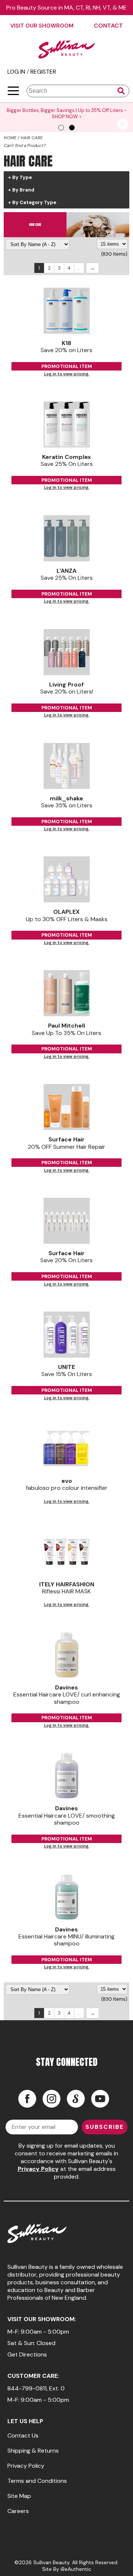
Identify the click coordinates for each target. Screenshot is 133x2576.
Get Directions (27, 2354)
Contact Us (23, 2435)
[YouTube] (100, 2099)
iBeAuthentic (76, 2569)
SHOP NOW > (54, 117)
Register (43, 72)
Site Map (19, 2496)
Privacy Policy (38, 2169)
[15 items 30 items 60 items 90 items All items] (112, 244)
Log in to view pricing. (67, 374)
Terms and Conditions (37, 2481)
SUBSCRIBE (105, 2127)
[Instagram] (51, 2099)
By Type (22, 178)
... (79, 268)
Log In (17, 72)
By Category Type (34, 203)
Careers (18, 2511)
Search (121, 91)
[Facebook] (27, 2099)
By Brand (23, 190)
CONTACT (108, 26)
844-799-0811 (27, 2388)
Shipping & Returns (33, 2451)
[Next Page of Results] (93, 268)
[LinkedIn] (76, 2099)
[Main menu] (13, 91)
